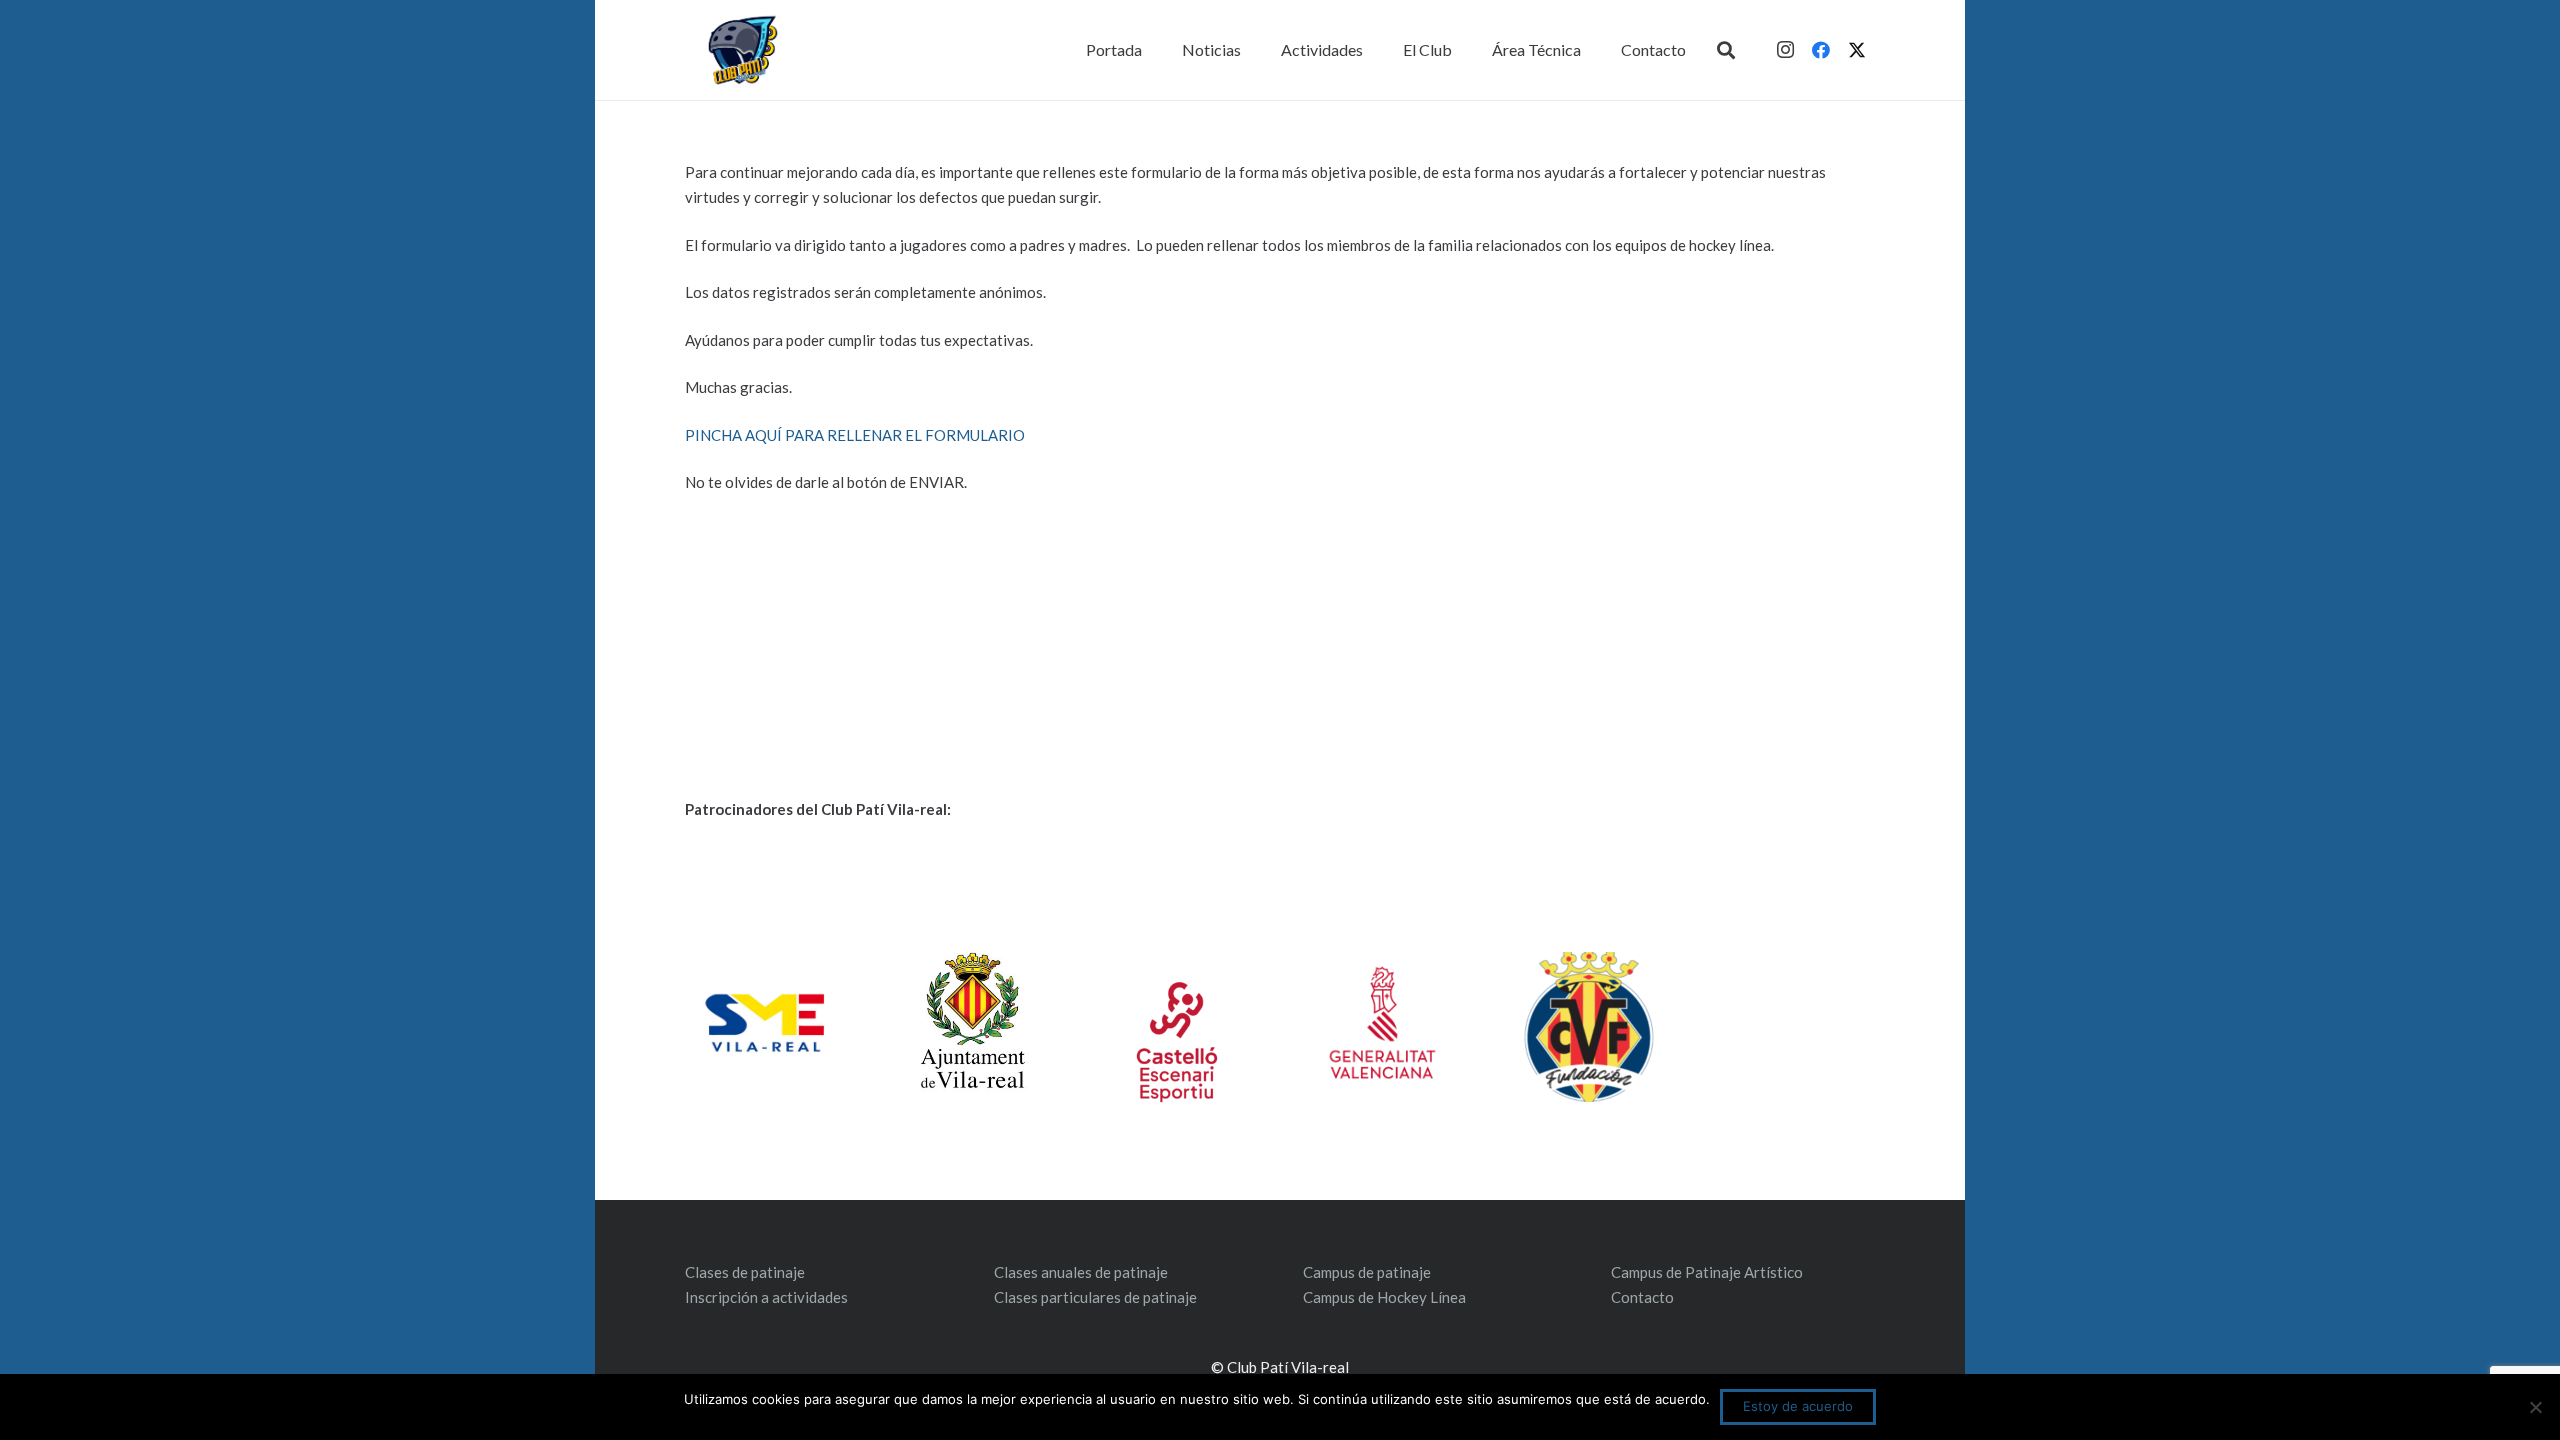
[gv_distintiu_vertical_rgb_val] (1382, 1022)
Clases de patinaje (745, 1272)
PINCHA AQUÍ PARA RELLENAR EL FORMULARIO (856, 435)
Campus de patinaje (1367, 1272)
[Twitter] (1857, 50)
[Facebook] (1821, 50)
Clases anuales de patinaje (1081, 1272)
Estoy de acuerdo (1798, 1406)
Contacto (1642, 1297)
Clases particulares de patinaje (1095, 1297)
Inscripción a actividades (766, 1297)
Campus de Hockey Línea (1384, 1297)
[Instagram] (1785, 50)
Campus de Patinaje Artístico (1707, 1272)
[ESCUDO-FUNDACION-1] (1588, 1027)
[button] (1726, 50)
